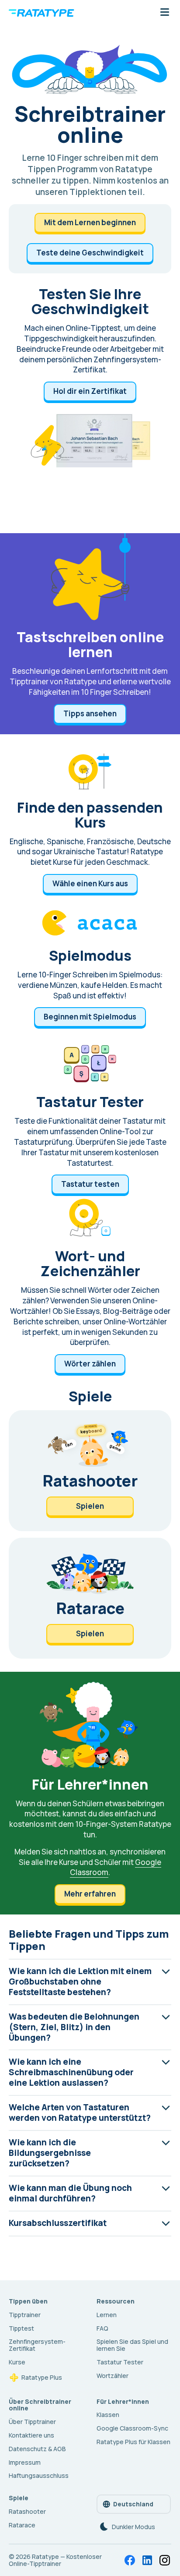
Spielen (90, 1506)
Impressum (25, 2462)
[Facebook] (130, 2560)
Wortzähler (112, 2376)
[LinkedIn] (147, 2560)
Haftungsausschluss (39, 2475)
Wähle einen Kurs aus (90, 883)
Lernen (107, 2315)
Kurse (17, 2362)
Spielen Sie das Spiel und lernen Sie (132, 2345)
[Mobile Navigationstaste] (165, 13)
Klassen (108, 2415)
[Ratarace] (90, 1598)
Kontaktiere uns (31, 2435)
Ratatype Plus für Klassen (133, 2442)
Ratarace (22, 2525)
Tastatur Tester (120, 2362)
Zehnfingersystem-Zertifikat (37, 2345)
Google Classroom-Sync (132, 2428)
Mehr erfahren (90, 1894)
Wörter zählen (90, 1364)
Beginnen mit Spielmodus (90, 1017)
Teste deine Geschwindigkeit (90, 253)
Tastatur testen (90, 1184)
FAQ (102, 2328)
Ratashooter (27, 2511)
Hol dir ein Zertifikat (90, 391)
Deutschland (133, 2504)
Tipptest (21, 2328)
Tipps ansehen (90, 713)
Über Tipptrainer (32, 2422)
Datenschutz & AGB (37, 2449)
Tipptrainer (25, 2315)
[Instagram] (165, 2560)
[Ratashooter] (90, 1471)
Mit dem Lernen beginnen (90, 222)
